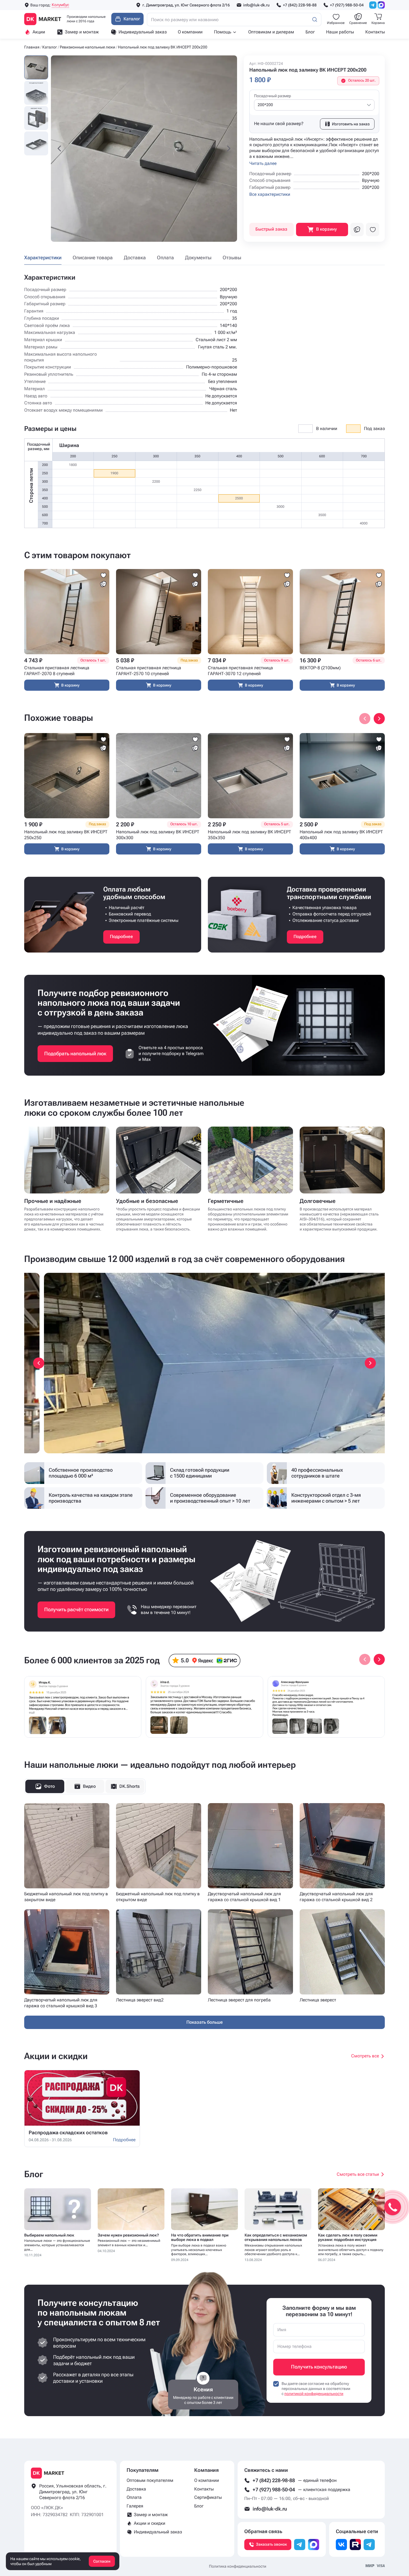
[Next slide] (379, 719)
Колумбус (60, 5)
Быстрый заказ (271, 229)
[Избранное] (373, 229)
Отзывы (232, 257)
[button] (59, 149)
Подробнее (121, 937)
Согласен (102, 2561)
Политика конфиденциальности (238, 2566)
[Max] (381, 5)
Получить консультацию (319, 2367)
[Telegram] (373, 5)
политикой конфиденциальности (314, 2394)
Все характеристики (270, 194)
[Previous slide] (39, 1363)
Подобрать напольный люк (75, 1053)
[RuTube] (355, 2545)
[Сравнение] (357, 229)
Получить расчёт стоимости (76, 1609)
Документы (198, 257)
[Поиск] (315, 19)
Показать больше (205, 2022)
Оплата (165, 257)
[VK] (341, 2545)
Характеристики (43, 257)
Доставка (135, 257)
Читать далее (263, 163)
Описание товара (93, 257)
